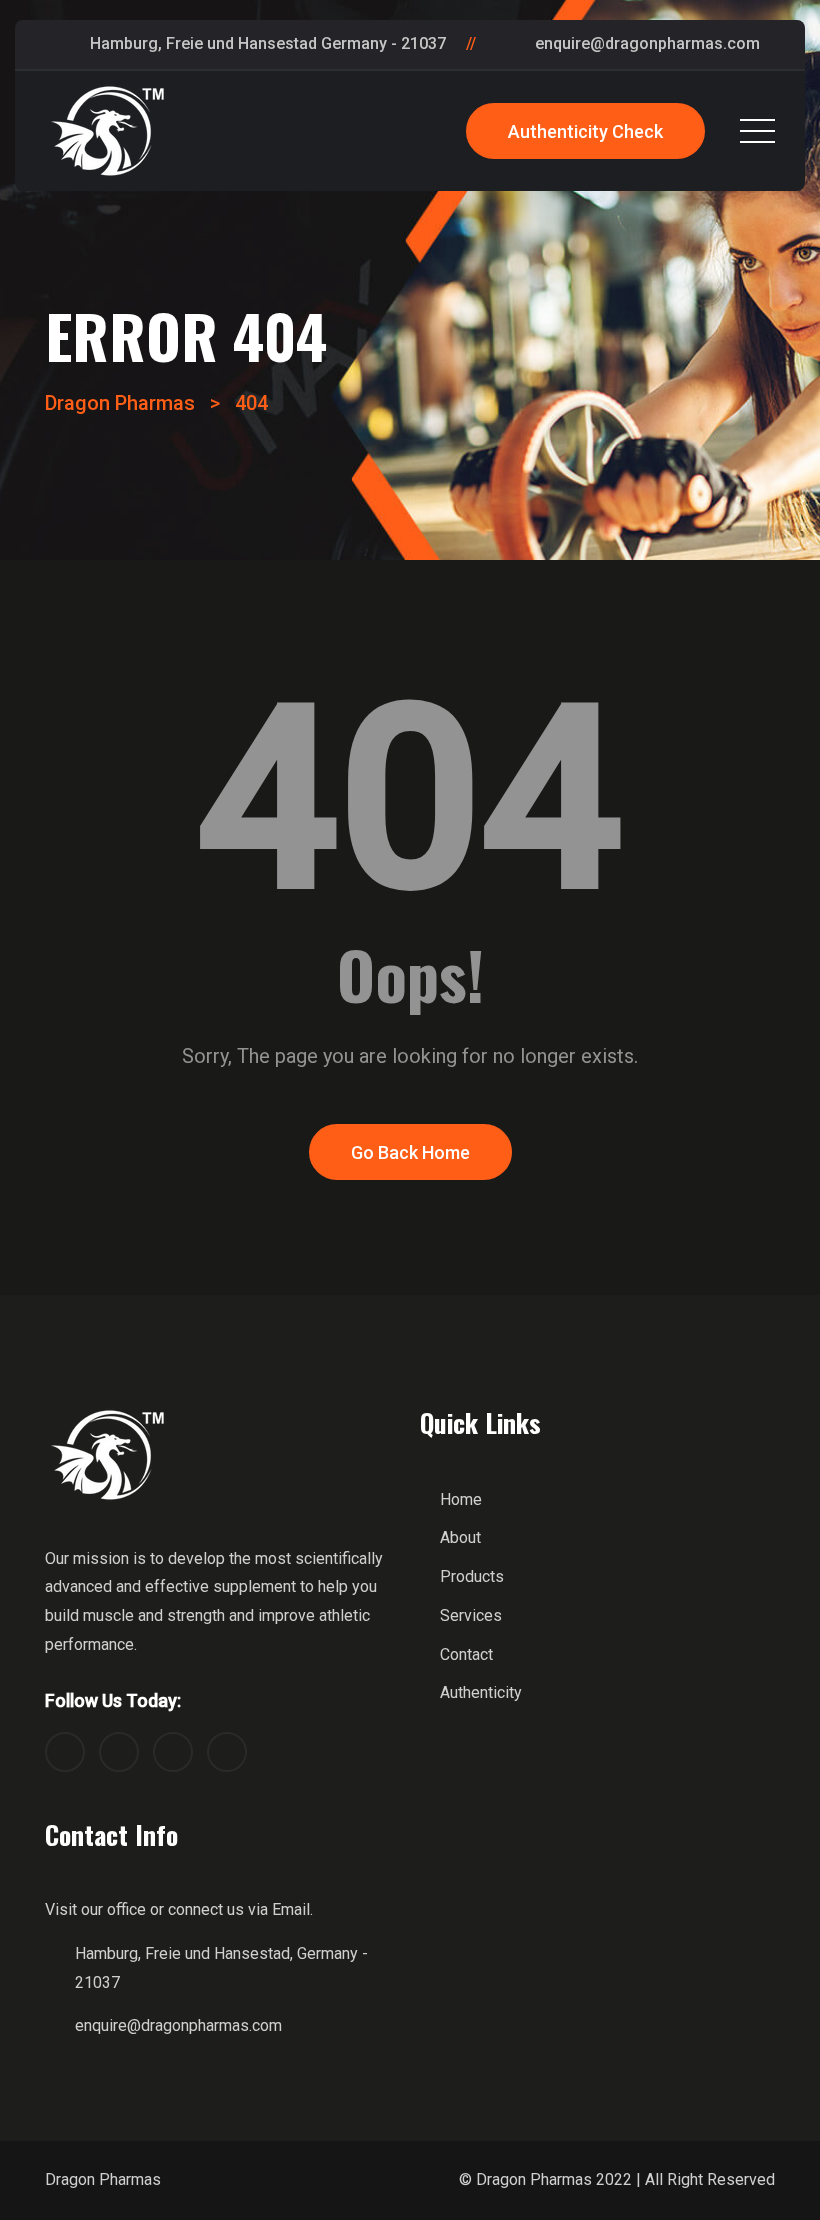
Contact (466, 1654)
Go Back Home (410, 1152)
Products (472, 1576)
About (460, 1537)
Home (461, 1499)
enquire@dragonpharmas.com (647, 43)
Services (471, 1615)
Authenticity (481, 1692)
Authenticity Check (585, 131)
